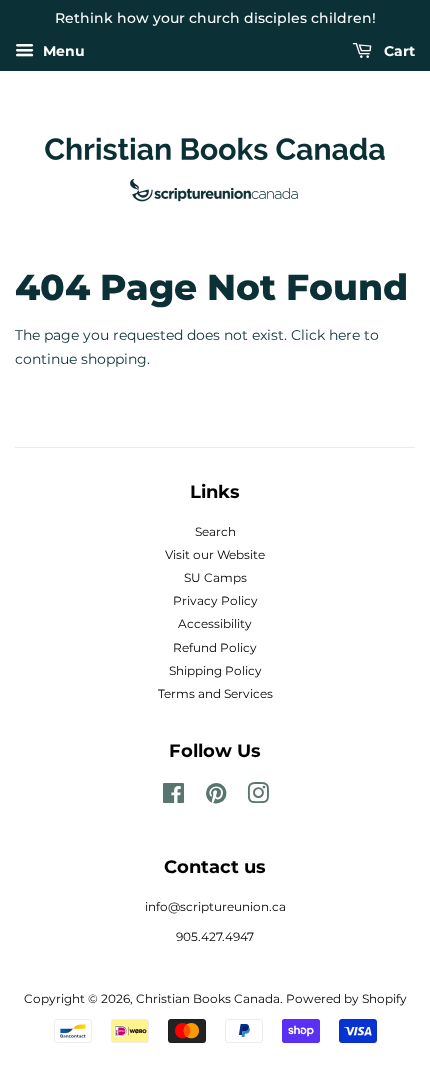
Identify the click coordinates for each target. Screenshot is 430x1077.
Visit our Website (215, 554)
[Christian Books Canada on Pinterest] (216, 797)
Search (215, 531)
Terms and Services (215, 693)
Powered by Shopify (346, 998)
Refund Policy (215, 647)
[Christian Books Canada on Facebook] (173, 797)
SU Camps (215, 577)
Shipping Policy (215, 670)
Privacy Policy (215, 600)
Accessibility (215, 623)
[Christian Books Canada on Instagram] (258, 797)
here (344, 335)
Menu (62, 51)
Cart (397, 51)
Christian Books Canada (208, 998)
